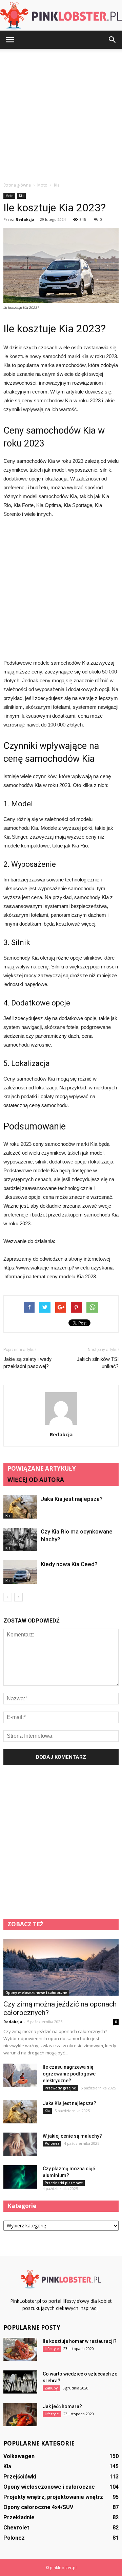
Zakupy (51, 2388)
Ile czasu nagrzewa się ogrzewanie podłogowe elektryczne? (69, 2074)
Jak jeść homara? (62, 2406)
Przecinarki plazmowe (64, 2183)
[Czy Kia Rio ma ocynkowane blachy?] (20, 1539)
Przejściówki (20, 2477)
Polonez (52, 2143)
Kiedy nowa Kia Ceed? (69, 1564)
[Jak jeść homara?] (20, 2415)
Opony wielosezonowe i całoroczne (36, 1993)
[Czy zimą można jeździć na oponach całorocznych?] (61, 1967)
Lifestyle (52, 2349)
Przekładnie (19, 2517)
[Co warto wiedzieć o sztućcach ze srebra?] (20, 2382)
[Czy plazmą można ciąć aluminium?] (20, 2177)
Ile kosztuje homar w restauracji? (80, 2341)
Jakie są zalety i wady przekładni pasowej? (27, 1363)
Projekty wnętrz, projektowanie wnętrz (53, 2497)
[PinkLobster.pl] (61, 16)
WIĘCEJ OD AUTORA (36, 1480)
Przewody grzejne (60, 2088)
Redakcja (25, 219)
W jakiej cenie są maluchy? (72, 2136)
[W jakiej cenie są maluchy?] (20, 2144)
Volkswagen (19, 2456)
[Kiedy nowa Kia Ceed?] (20, 1572)
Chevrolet (16, 2528)
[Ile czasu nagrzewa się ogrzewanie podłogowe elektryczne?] (20, 2075)
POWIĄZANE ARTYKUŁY (42, 1468)
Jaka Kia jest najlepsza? (72, 1499)
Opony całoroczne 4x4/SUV (38, 2507)
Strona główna (17, 185)
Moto (9, 196)
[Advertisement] (61, 113)
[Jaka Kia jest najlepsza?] (20, 1507)
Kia (21, 196)
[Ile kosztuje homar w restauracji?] (20, 2350)
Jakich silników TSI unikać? (98, 1363)
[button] (113, 40)
